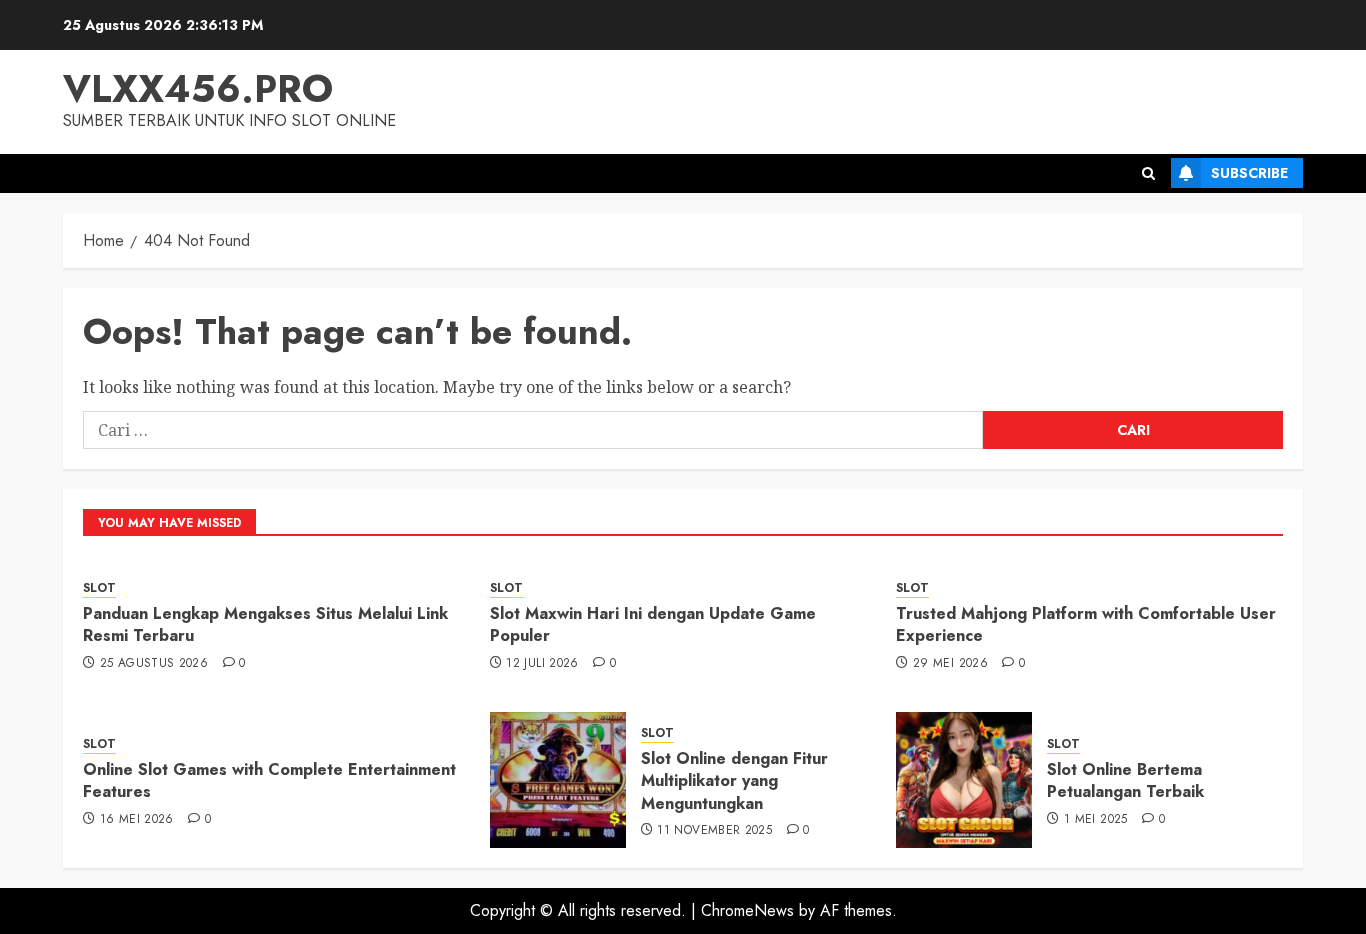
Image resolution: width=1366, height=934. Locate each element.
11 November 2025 (714, 831)
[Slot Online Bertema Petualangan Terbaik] (964, 780)
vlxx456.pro (198, 88)
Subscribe (1249, 173)
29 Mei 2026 (950, 664)
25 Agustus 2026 (154, 664)
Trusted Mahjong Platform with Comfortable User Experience (1086, 624)
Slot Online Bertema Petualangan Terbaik (1125, 780)
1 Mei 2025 (1096, 820)
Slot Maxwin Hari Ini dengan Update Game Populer (653, 624)
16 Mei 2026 (137, 820)
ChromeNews (747, 910)
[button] (1148, 173)
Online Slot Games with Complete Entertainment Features (269, 780)
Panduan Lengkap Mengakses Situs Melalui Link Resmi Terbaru (265, 624)
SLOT (99, 588)
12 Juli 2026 (542, 664)
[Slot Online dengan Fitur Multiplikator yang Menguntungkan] (558, 780)
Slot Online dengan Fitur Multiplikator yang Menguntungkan (734, 781)
